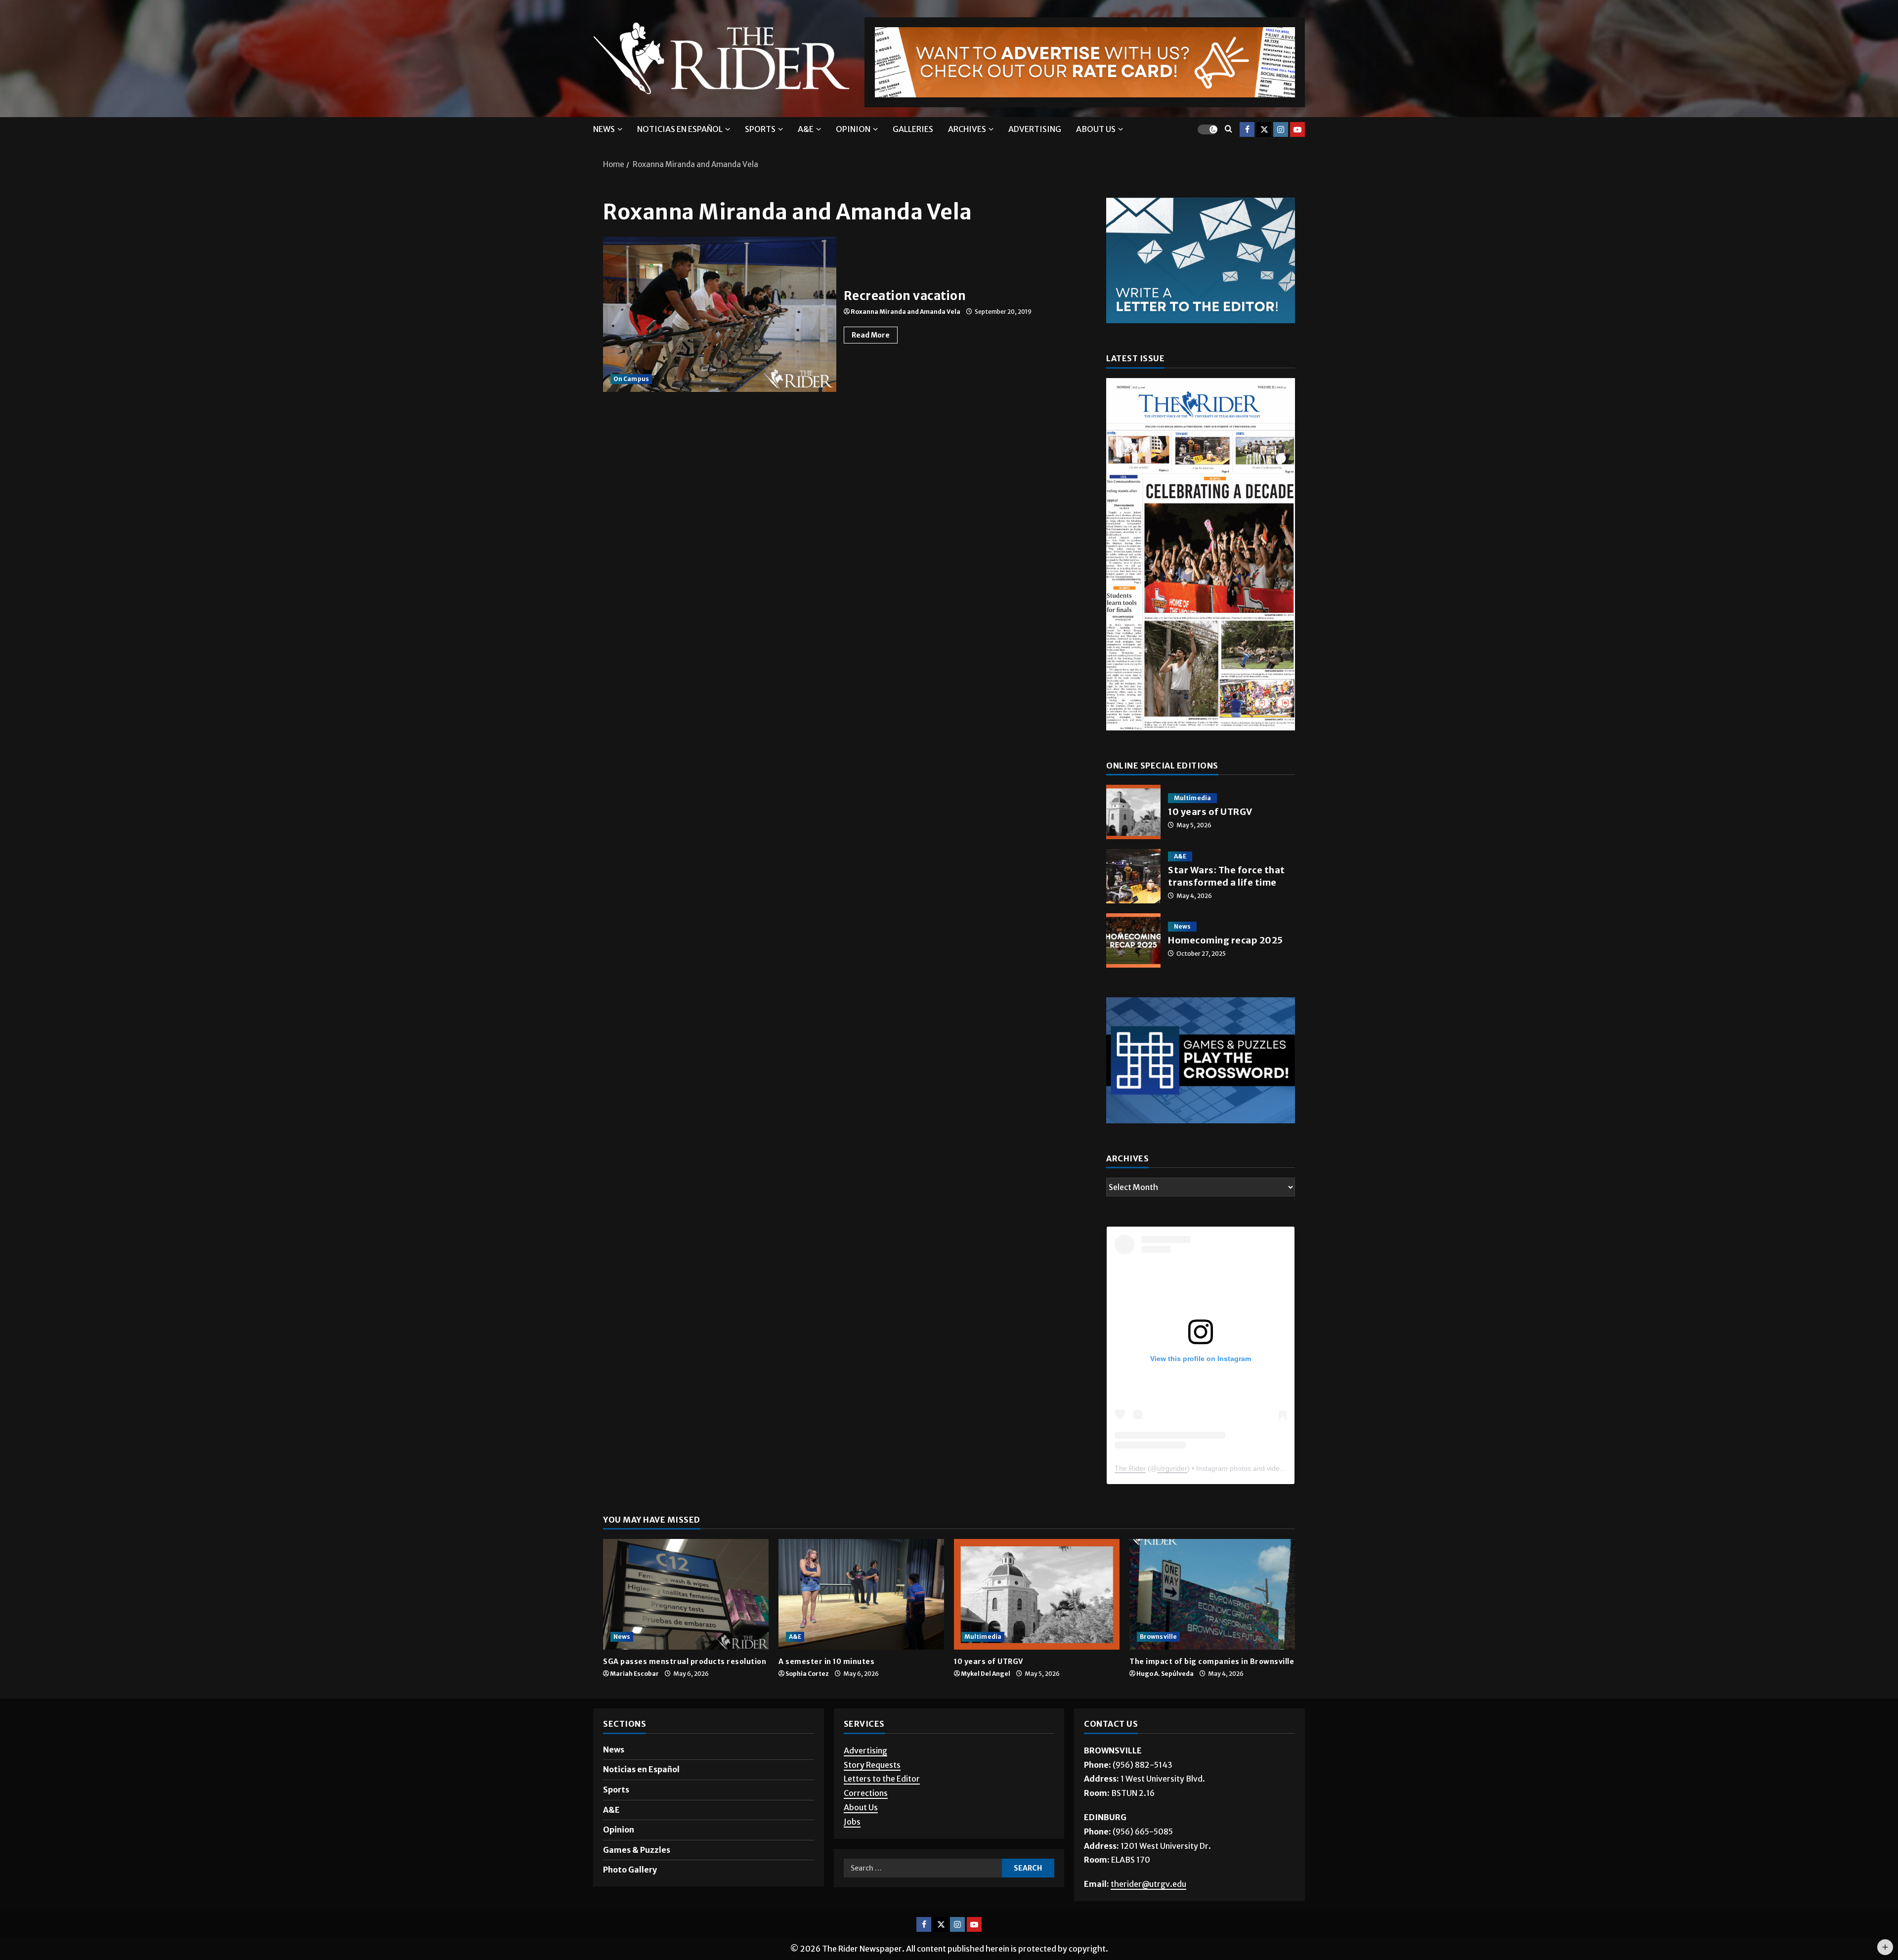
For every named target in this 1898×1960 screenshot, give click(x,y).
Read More (875, 338)
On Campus (631, 383)
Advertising (1035, 133)
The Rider (1130, 1495)
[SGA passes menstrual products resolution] (686, 1621)
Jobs (852, 1848)
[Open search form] (1229, 134)
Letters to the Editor (882, 1806)
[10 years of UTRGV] (1037, 1621)
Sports (760, 133)
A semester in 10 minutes (826, 1688)
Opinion (853, 133)
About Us (861, 1834)
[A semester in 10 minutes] (861, 1621)
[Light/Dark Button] (1208, 134)
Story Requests (872, 1791)
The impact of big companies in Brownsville (1212, 1688)
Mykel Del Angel (986, 1701)
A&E (806, 133)
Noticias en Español (680, 133)
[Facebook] (1247, 134)
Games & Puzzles (637, 1876)
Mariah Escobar (634, 1701)
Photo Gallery (630, 1897)
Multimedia (1192, 802)
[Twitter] (1264, 134)
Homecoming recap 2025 (1133, 945)
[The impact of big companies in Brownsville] (1212, 1621)
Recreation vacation (720, 319)
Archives (967, 133)
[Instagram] (1281, 134)
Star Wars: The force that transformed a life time (1133, 881)
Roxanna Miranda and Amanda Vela (906, 316)
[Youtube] (1297, 134)
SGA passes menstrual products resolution (685, 1688)
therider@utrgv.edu (1148, 1911)
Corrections (866, 1820)
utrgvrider (1172, 1495)
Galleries (913, 133)
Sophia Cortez (807, 1701)
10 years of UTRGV (1133, 816)
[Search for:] (923, 1895)
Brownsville (1158, 1663)
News (604, 133)
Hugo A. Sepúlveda (1165, 1701)
